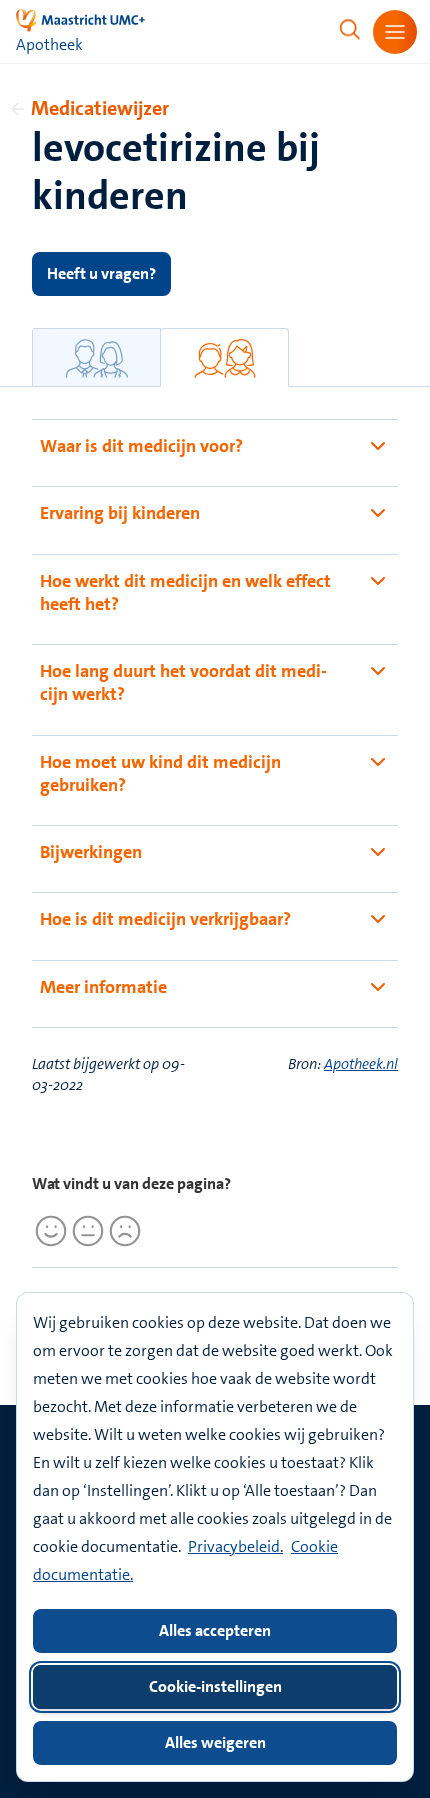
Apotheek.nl (361, 1064)
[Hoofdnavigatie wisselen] (395, 32)
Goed (48, 1231)
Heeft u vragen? (101, 273)
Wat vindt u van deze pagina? (131, 1183)
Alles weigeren (215, 1742)
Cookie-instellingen (215, 1686)
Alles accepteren (215, 1630)
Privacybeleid (234, 1546)
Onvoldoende (122, 1231)
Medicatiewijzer (100, 108)
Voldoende (85, 1231)
